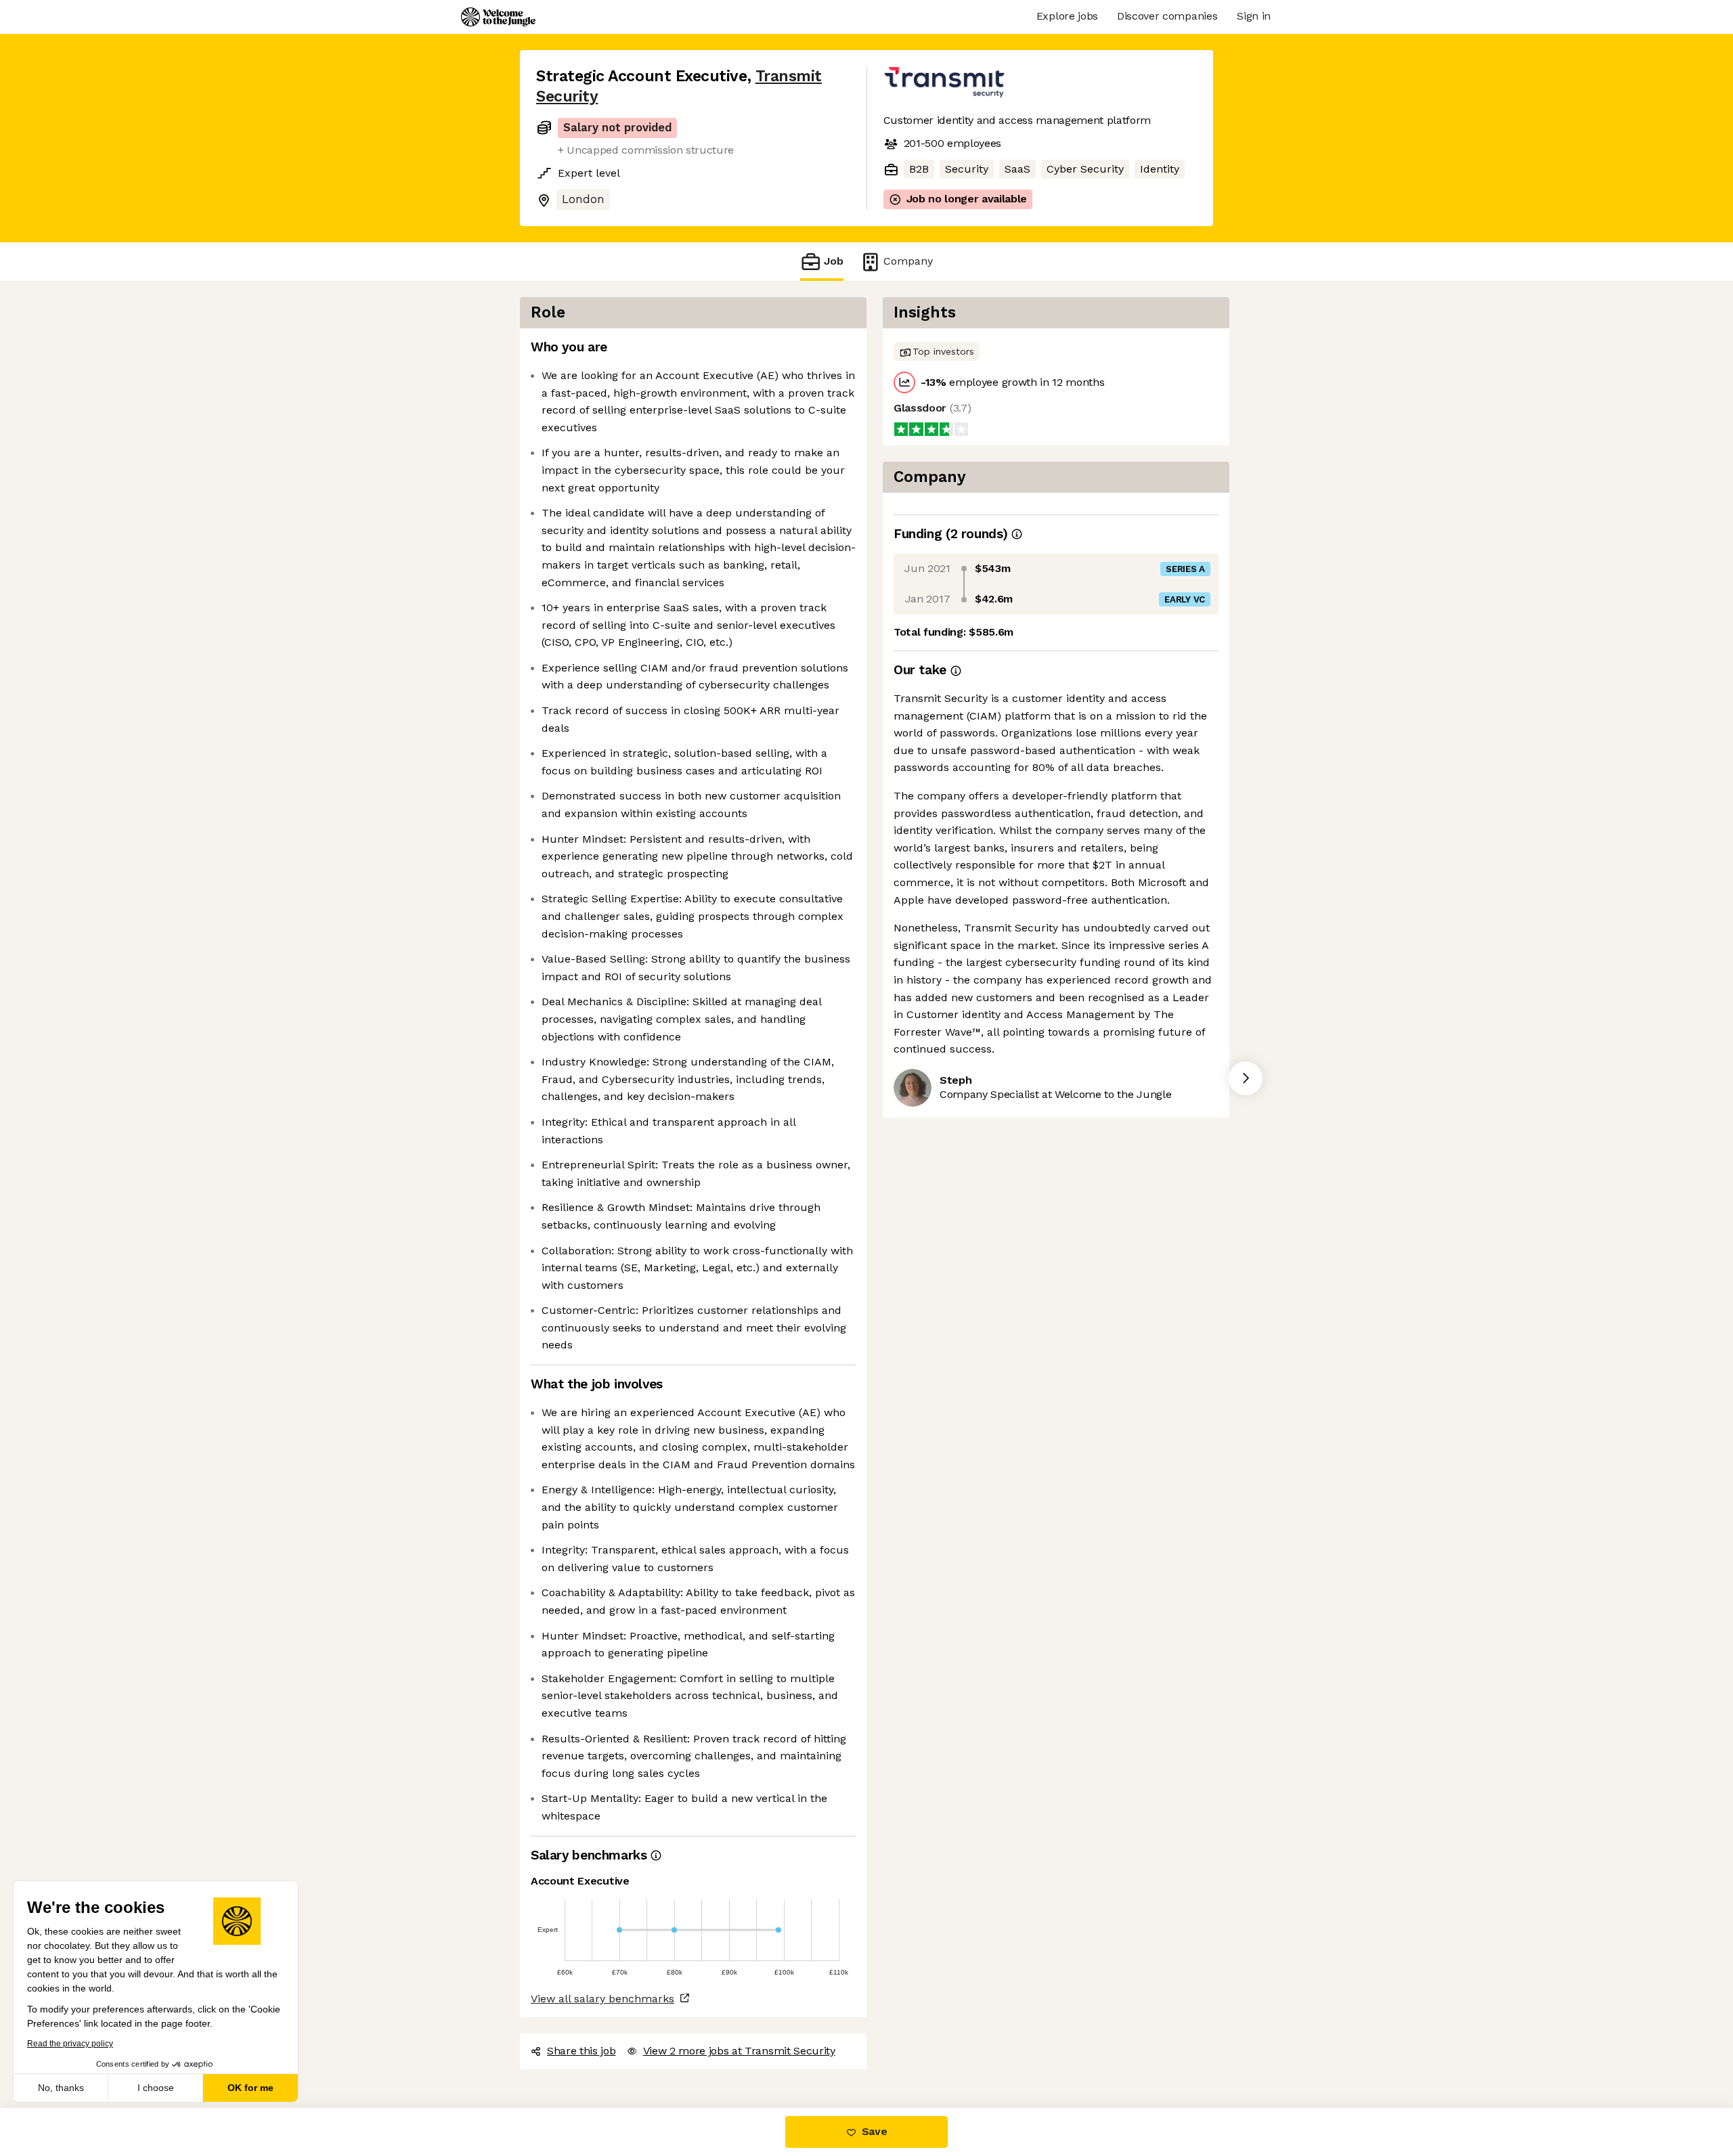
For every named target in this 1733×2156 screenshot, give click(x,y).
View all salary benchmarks (602, 1999)
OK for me (250, 2088)
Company (908, 261)
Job (834, 261)
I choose (156, 2088)
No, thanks (61, 2088)
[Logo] (498, 17)
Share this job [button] (582, 2051)
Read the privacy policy (70, 2044)
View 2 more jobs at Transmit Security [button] (739, 2051)
